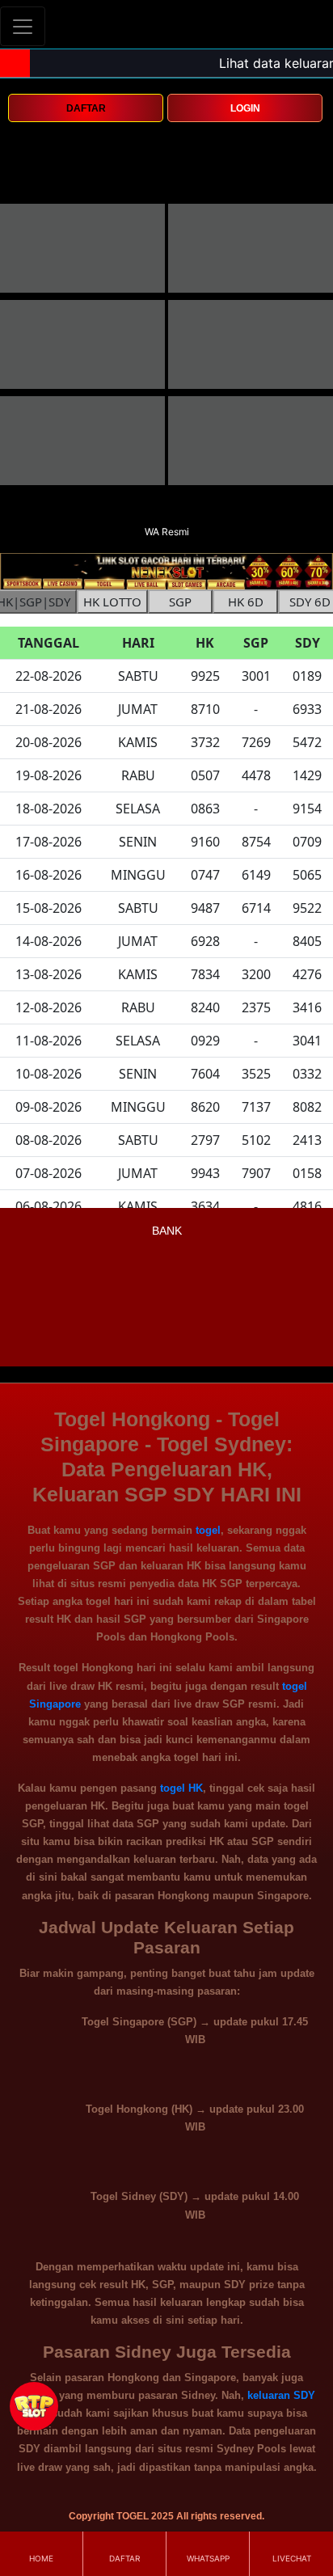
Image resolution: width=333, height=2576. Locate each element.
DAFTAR (86, 108)
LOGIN (245, 108)
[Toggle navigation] (23, 26)
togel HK (181, 1788)
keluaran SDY (281, 2395)
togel (208, 1530)
